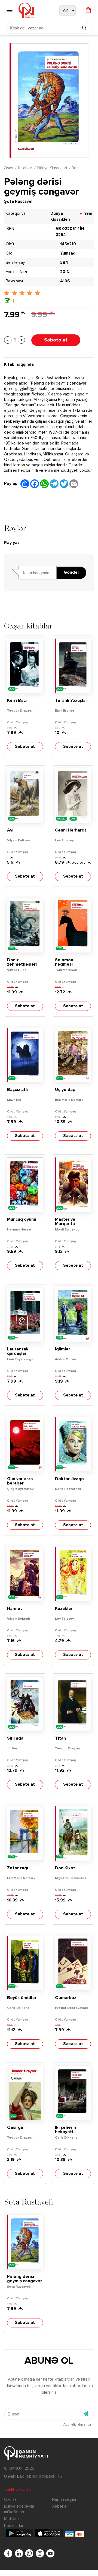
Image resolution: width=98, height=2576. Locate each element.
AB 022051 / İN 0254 (70, 232)
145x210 (68, 244)
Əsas (9, 168)
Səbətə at (56, 340)
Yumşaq (68, 253)
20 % (65, 272)
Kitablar (25, 168)
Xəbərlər (60, 2506)
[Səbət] (88, 10)
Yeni (76, 168)
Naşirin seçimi (64, 2500)
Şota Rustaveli (19, 202)
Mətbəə (11, 2519)
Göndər (71, 573)
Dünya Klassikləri (52, 168)
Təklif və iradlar (18, 2490)
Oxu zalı (11, 2500)
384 (64, 263)
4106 (65, 281)
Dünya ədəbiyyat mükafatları (19, 2509)
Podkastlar (14, 2526)
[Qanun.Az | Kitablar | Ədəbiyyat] (26, 10)
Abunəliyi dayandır (77, 2425)
